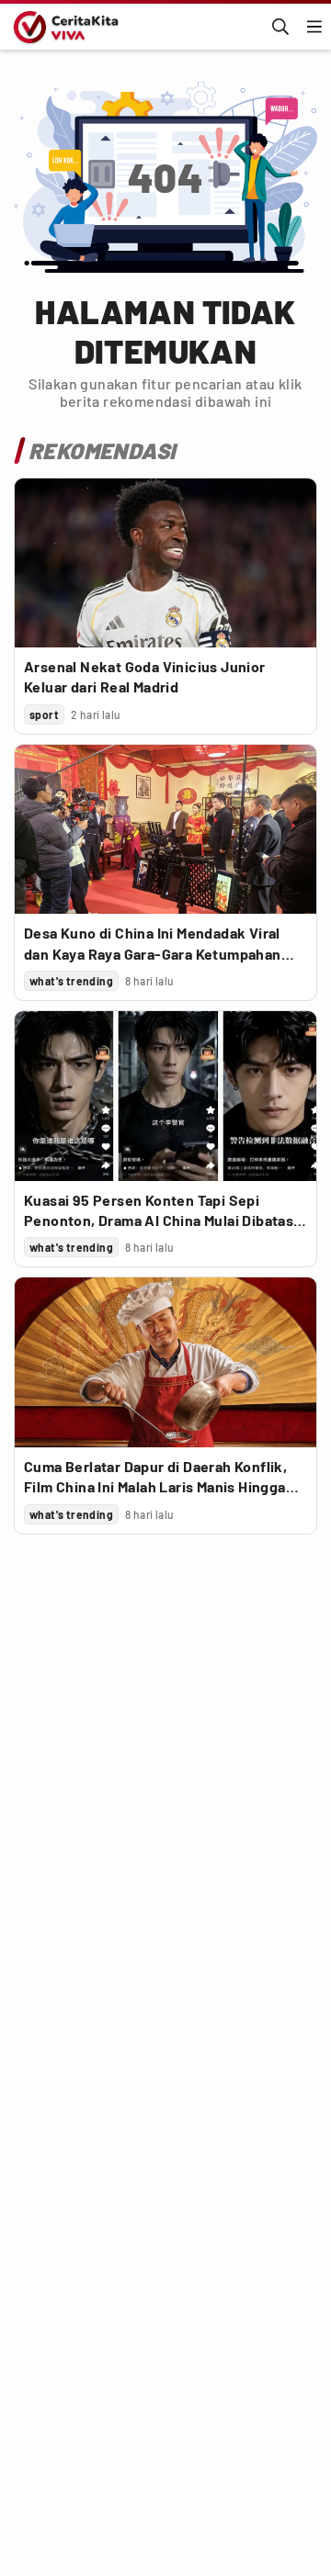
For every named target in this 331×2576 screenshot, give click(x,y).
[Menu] (314, 27)
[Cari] (280, 27)
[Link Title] (165, 563)
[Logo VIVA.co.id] (63, 27)
